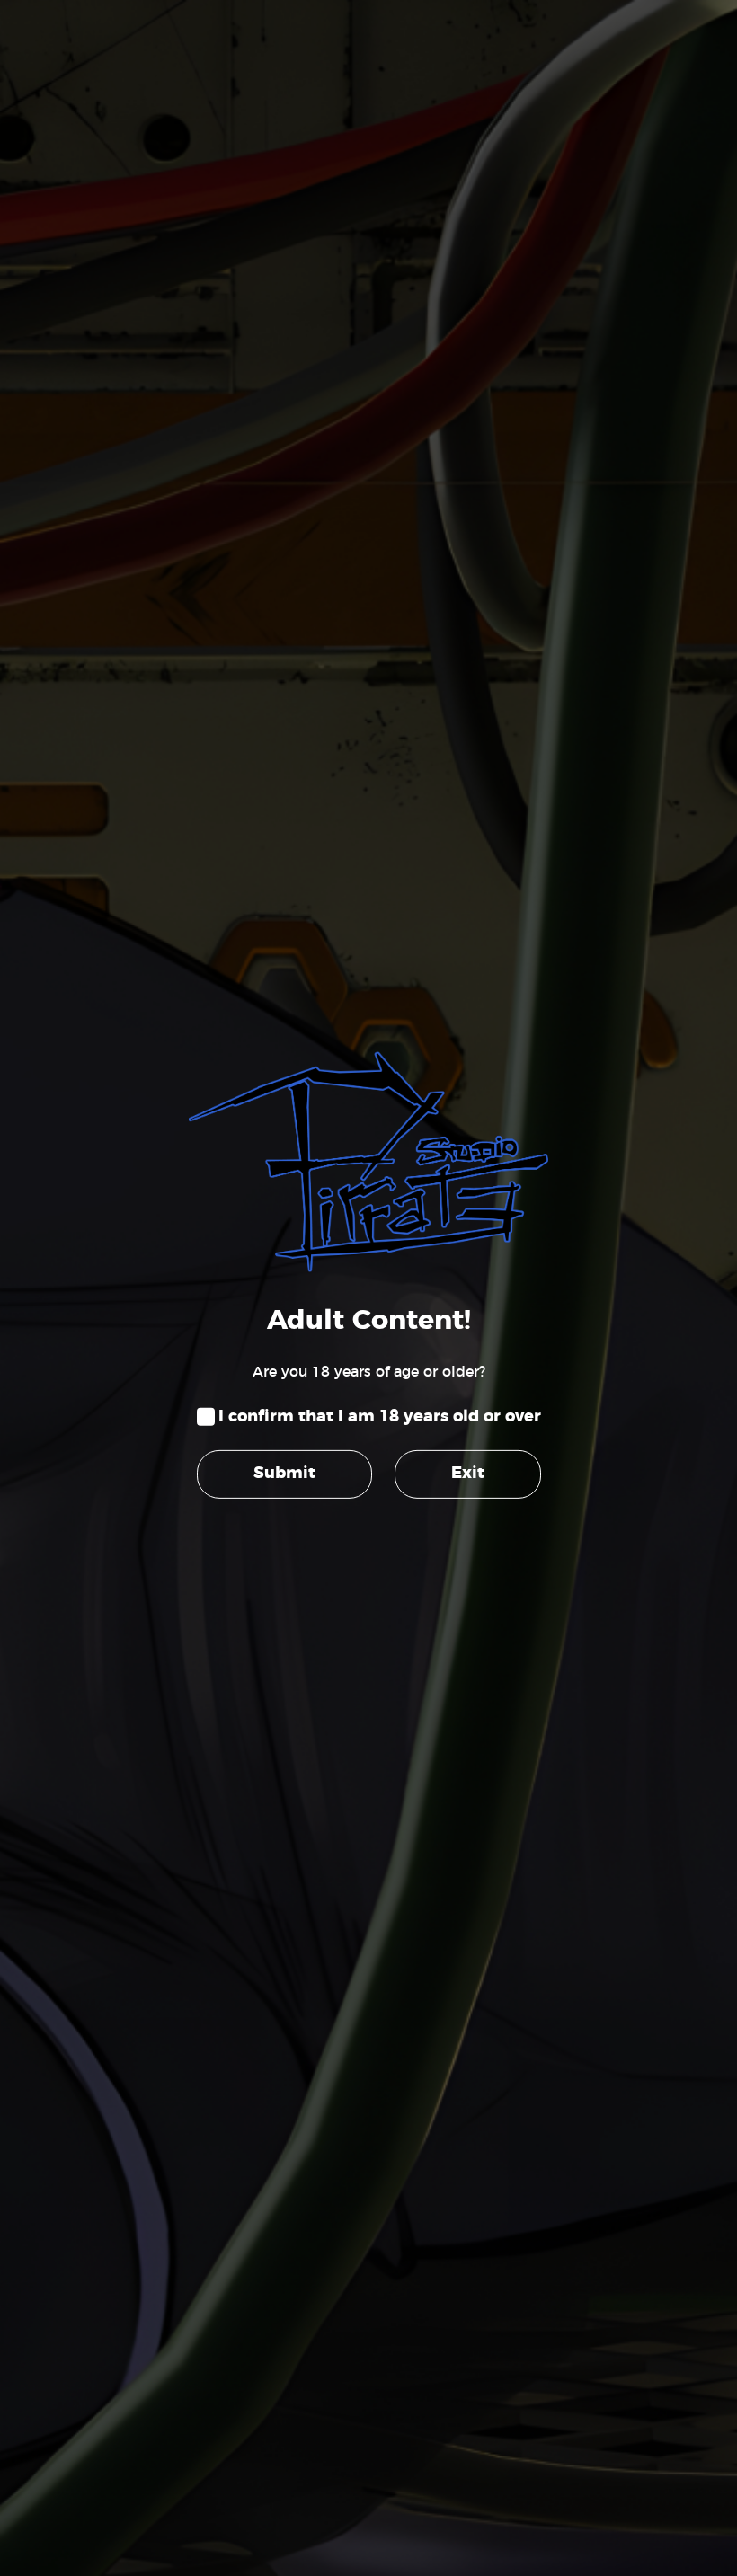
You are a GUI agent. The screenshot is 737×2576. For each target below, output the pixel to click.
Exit (468, 1474)
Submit (284, 1474)
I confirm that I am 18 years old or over (380, 1417)
